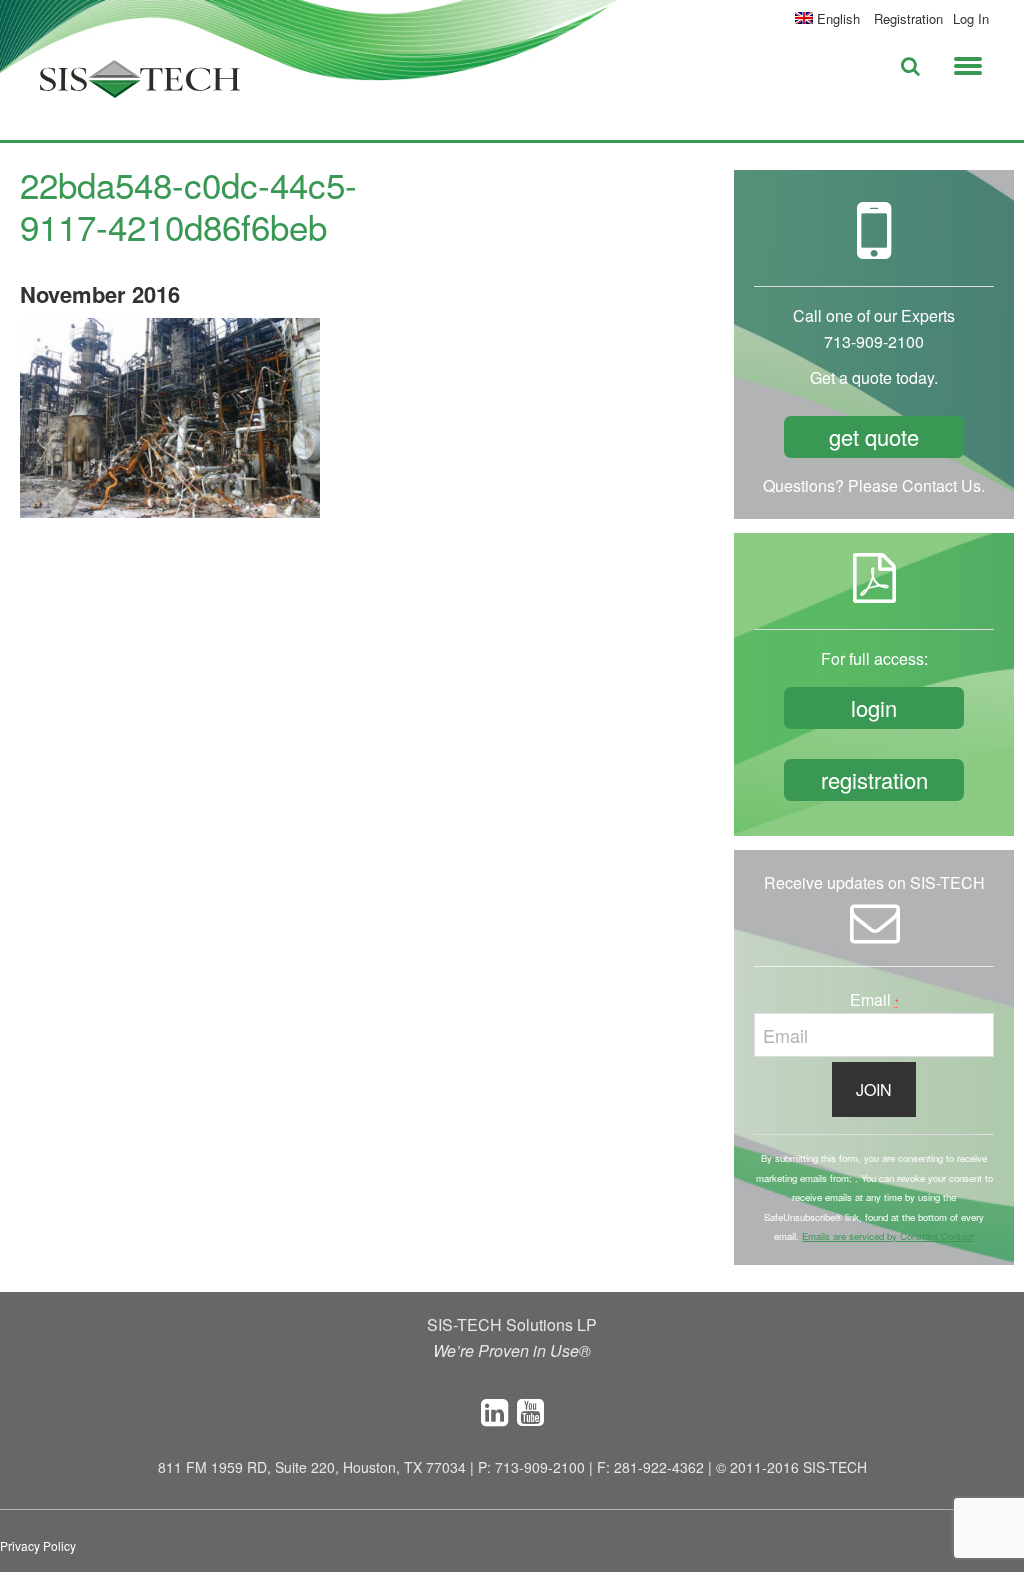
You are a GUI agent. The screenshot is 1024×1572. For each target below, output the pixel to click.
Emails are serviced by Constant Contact (888, 1236)
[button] (968, 62)
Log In (971, 18)
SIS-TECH (140, 85)
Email (874, 999)
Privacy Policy (38, 1545)
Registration (908, 18)
